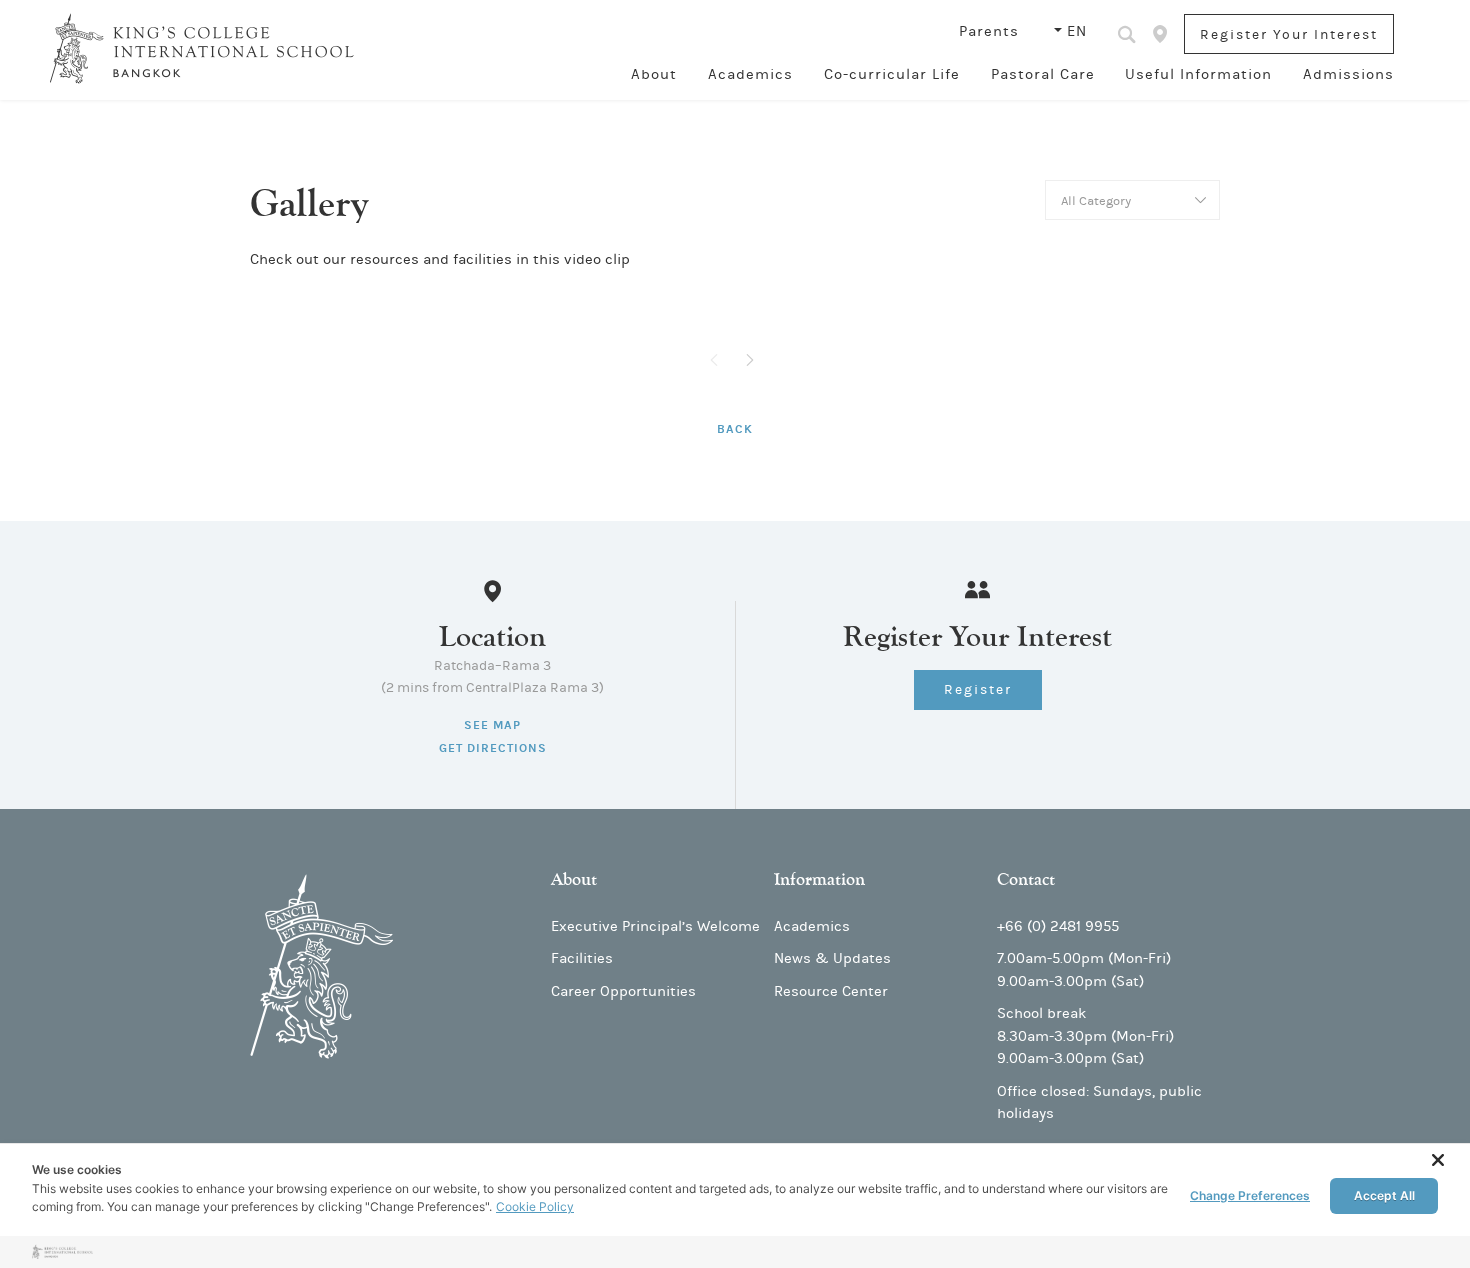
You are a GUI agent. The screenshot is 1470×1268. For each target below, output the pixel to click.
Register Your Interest (1289, 35)
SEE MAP (492, 725)
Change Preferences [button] (1250, 1195)
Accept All (1384, 1195)
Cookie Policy (535, 1206)
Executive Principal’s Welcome (655, 926)
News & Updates (832, 958)
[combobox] (1132, 200)
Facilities (582, 958)
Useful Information (1198, 74)
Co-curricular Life (892, 74)
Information (819, 879)
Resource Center (831, 991)
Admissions (1348, 74)
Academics (750, 74)
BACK (735, 429)
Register (978, 690)
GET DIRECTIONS (493, 748)
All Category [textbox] (1096, 201)
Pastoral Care (1043, 74)
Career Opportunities (623, 991)
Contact (1026, 879)
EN (1077, 31)
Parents (991, 31)
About (654, 74)
